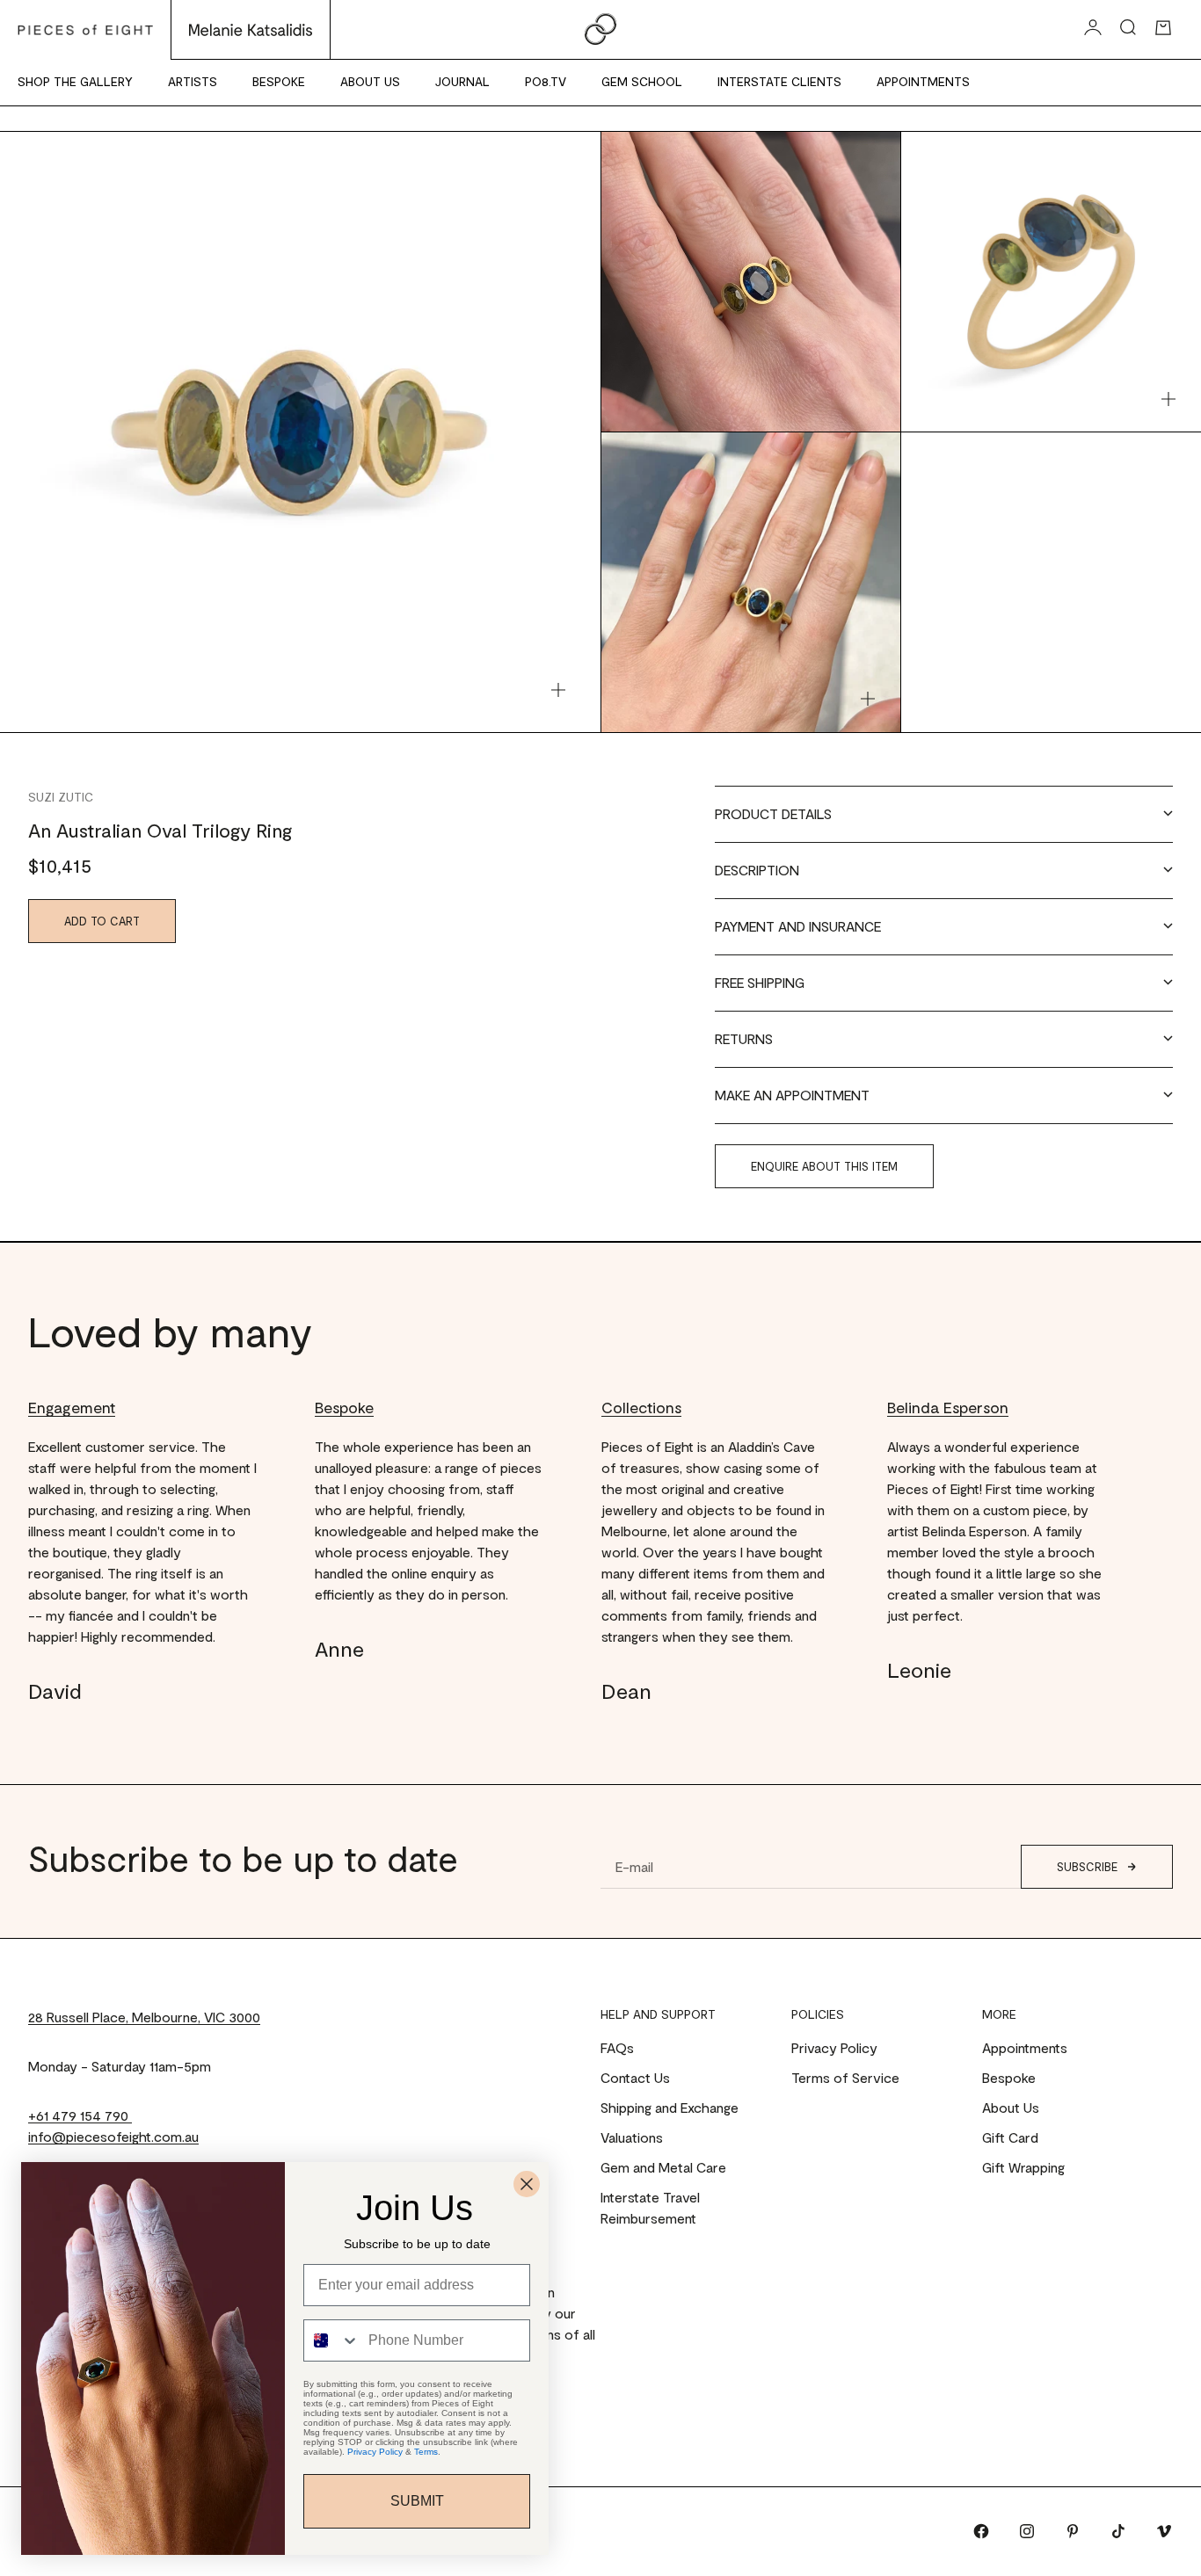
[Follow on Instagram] (1027, 2531)
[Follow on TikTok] (1118, 2531)
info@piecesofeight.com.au (113, 2136)
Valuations (632, 2137)
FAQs (617, 2047)
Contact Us (635, 2077)
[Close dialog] (527, 2184)
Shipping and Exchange (670, 2107)
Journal (462, 81)
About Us (370, 81)
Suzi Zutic (61, 797)
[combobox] (332, 2340)
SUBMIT (417, 2501)
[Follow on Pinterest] (1073, 2531)
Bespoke (279, 81)
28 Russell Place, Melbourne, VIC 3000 (144, 2017)
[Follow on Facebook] (981, 2531)
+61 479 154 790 (80, 2115)
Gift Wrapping (1023, 2167)
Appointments (923, 81)
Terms (426, 2452)
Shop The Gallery (75, 81)
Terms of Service (845, 2077)
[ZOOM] (558, 690)
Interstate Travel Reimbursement (650, 2207)
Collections (641, 1407)
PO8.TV (546, 81)
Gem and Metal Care (663, 2167)
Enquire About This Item (824, 1166)
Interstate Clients (779, 81)
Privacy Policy (834, 2047)
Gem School (642, 81)
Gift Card (1010, 2137)
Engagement (72, 1407)
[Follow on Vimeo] (1164, 2531)
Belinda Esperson (948, 1407)
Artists (193, 81)
